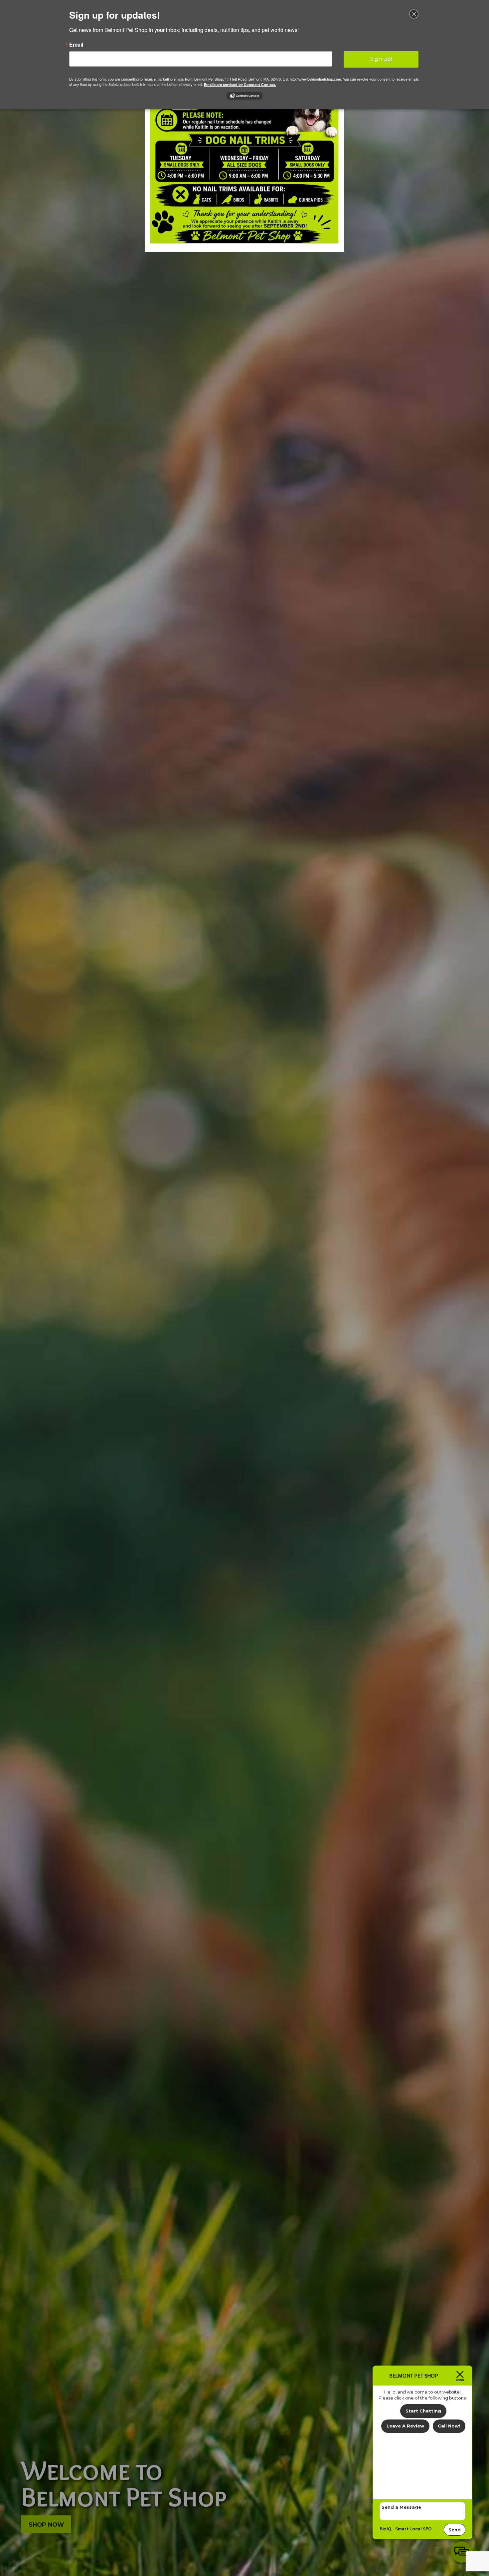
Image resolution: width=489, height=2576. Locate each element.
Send (455, 2530)
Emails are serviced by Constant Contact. (240, 84)
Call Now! (449, 2426)
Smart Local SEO (413, 2529)
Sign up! (381, 59)
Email (76, 45)
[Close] (414, 14)
